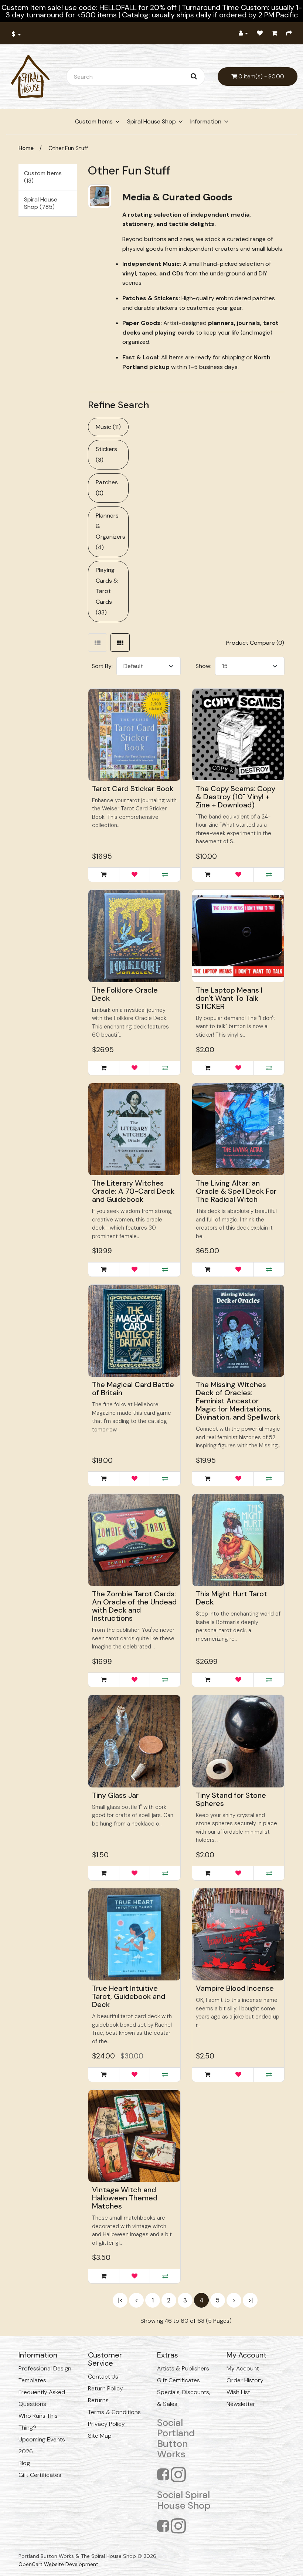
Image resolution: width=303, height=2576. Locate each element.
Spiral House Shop (151, 121)
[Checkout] (289, 33)
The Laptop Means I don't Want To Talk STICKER (229, 998)
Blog (24, 2463)
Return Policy (105, 2388)
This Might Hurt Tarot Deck (231, 1598)
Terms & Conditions (114, 2412)
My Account (243, 2368)
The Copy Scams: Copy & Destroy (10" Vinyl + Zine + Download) (236, 797)
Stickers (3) (106, 454)
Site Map (100, 2436)
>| (250, 2300)
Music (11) (108, 427)
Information (206, 121)
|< (120, 2300)
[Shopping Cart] (274, 33)
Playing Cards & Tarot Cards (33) (107, 591)
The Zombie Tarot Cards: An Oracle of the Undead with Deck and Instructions (134, 1606)
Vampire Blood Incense (235, 1988)
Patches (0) (107, 488)
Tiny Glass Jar (115, 1795)
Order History (245, 2380)
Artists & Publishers (183, 2368)
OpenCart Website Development (58, 2564)
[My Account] (243, 33)
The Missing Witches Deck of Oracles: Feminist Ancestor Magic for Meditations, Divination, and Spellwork (238, 1401)
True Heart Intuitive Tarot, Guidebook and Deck (129, 1996)
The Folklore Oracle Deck (125, 994)
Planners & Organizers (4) (110, 531)
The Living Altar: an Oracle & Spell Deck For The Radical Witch (236, 1191)
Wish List (238, 2392)
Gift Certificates (40, 2475)
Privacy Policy (106, 2424)
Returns (98, 2400)
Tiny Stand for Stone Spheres (231, 1799)
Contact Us (103, 2377)
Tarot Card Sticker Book (133, 789)
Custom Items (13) (43, 177)
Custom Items (94, 121)
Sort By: (102, 666)
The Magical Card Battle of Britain (133, 1389)
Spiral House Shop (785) (41, 203)
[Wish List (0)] (260, 33)
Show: (203, 666)
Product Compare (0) (255, 643)
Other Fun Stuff (68, 148)
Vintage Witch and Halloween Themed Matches (125, 2198)
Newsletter (241, 2404)
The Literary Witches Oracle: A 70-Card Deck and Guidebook (133, 1191)
